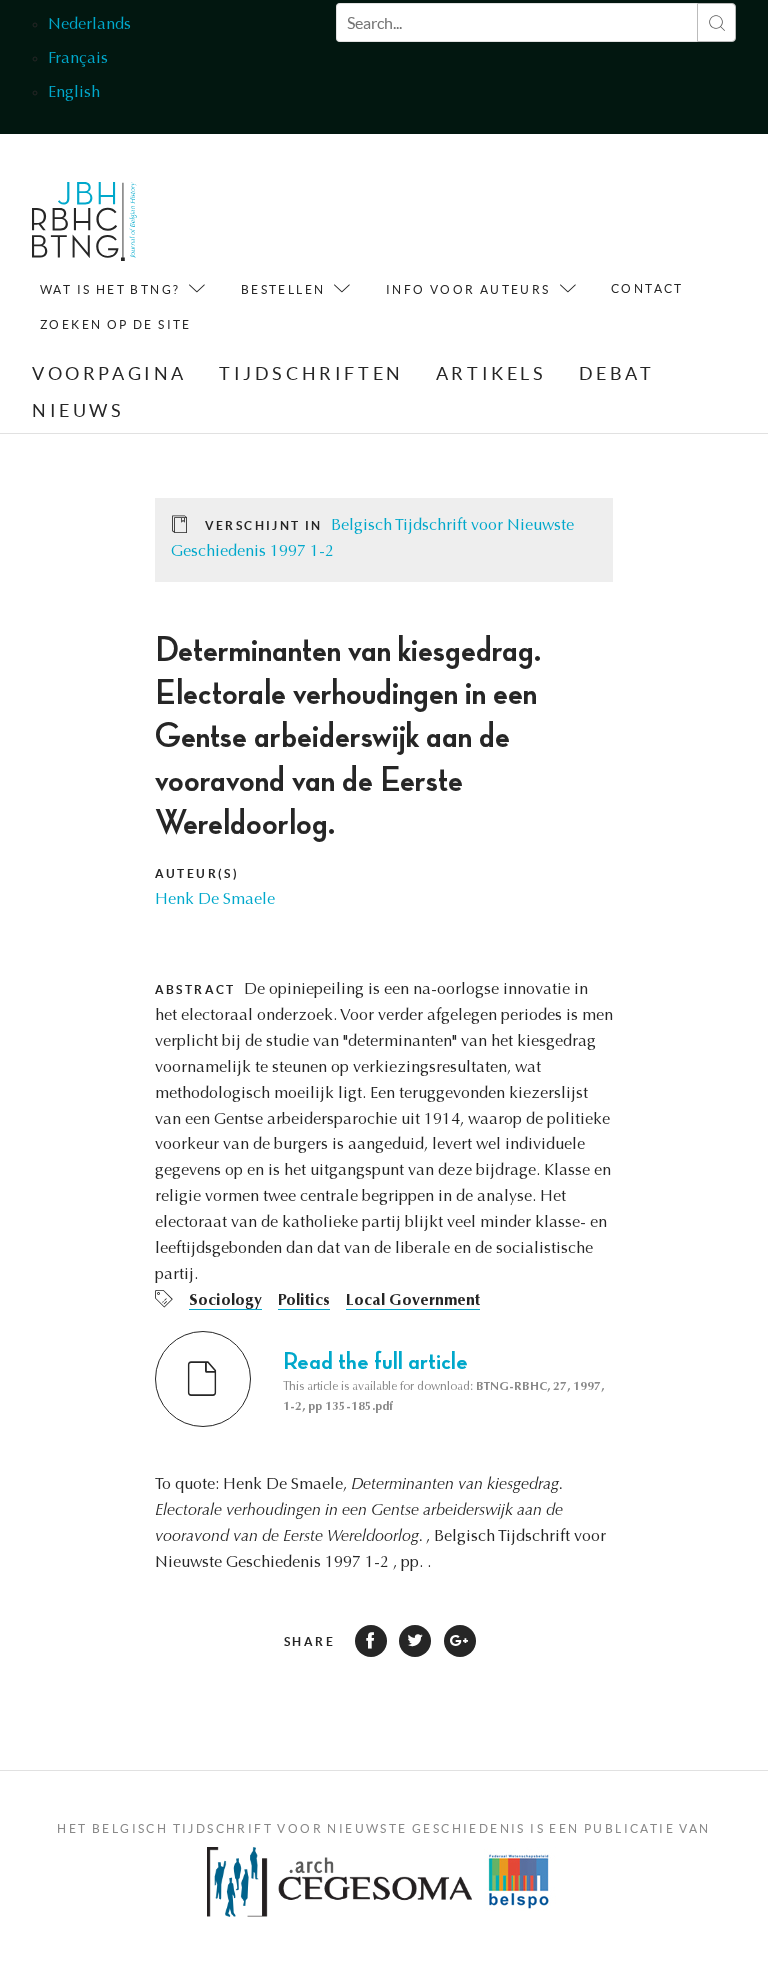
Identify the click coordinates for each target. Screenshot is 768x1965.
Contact (647, 288)
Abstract (195, 989)
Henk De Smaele (215, 900)
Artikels (491, 373)
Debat (617, 373)
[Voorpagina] (84, 226)
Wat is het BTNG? (110, 289)
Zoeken (716, 22)
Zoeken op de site (116, 324)
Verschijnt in (264, 525)
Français (78, 59)
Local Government (413, 1301)
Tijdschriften (311, 373)
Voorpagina (109, 373)
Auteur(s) (197, 873)
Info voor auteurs (468, 289)
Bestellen (283, 289)
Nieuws (78, 410)
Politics (304, 1301)
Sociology (225, 1301)
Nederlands (89, 25)
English (74, 93)
